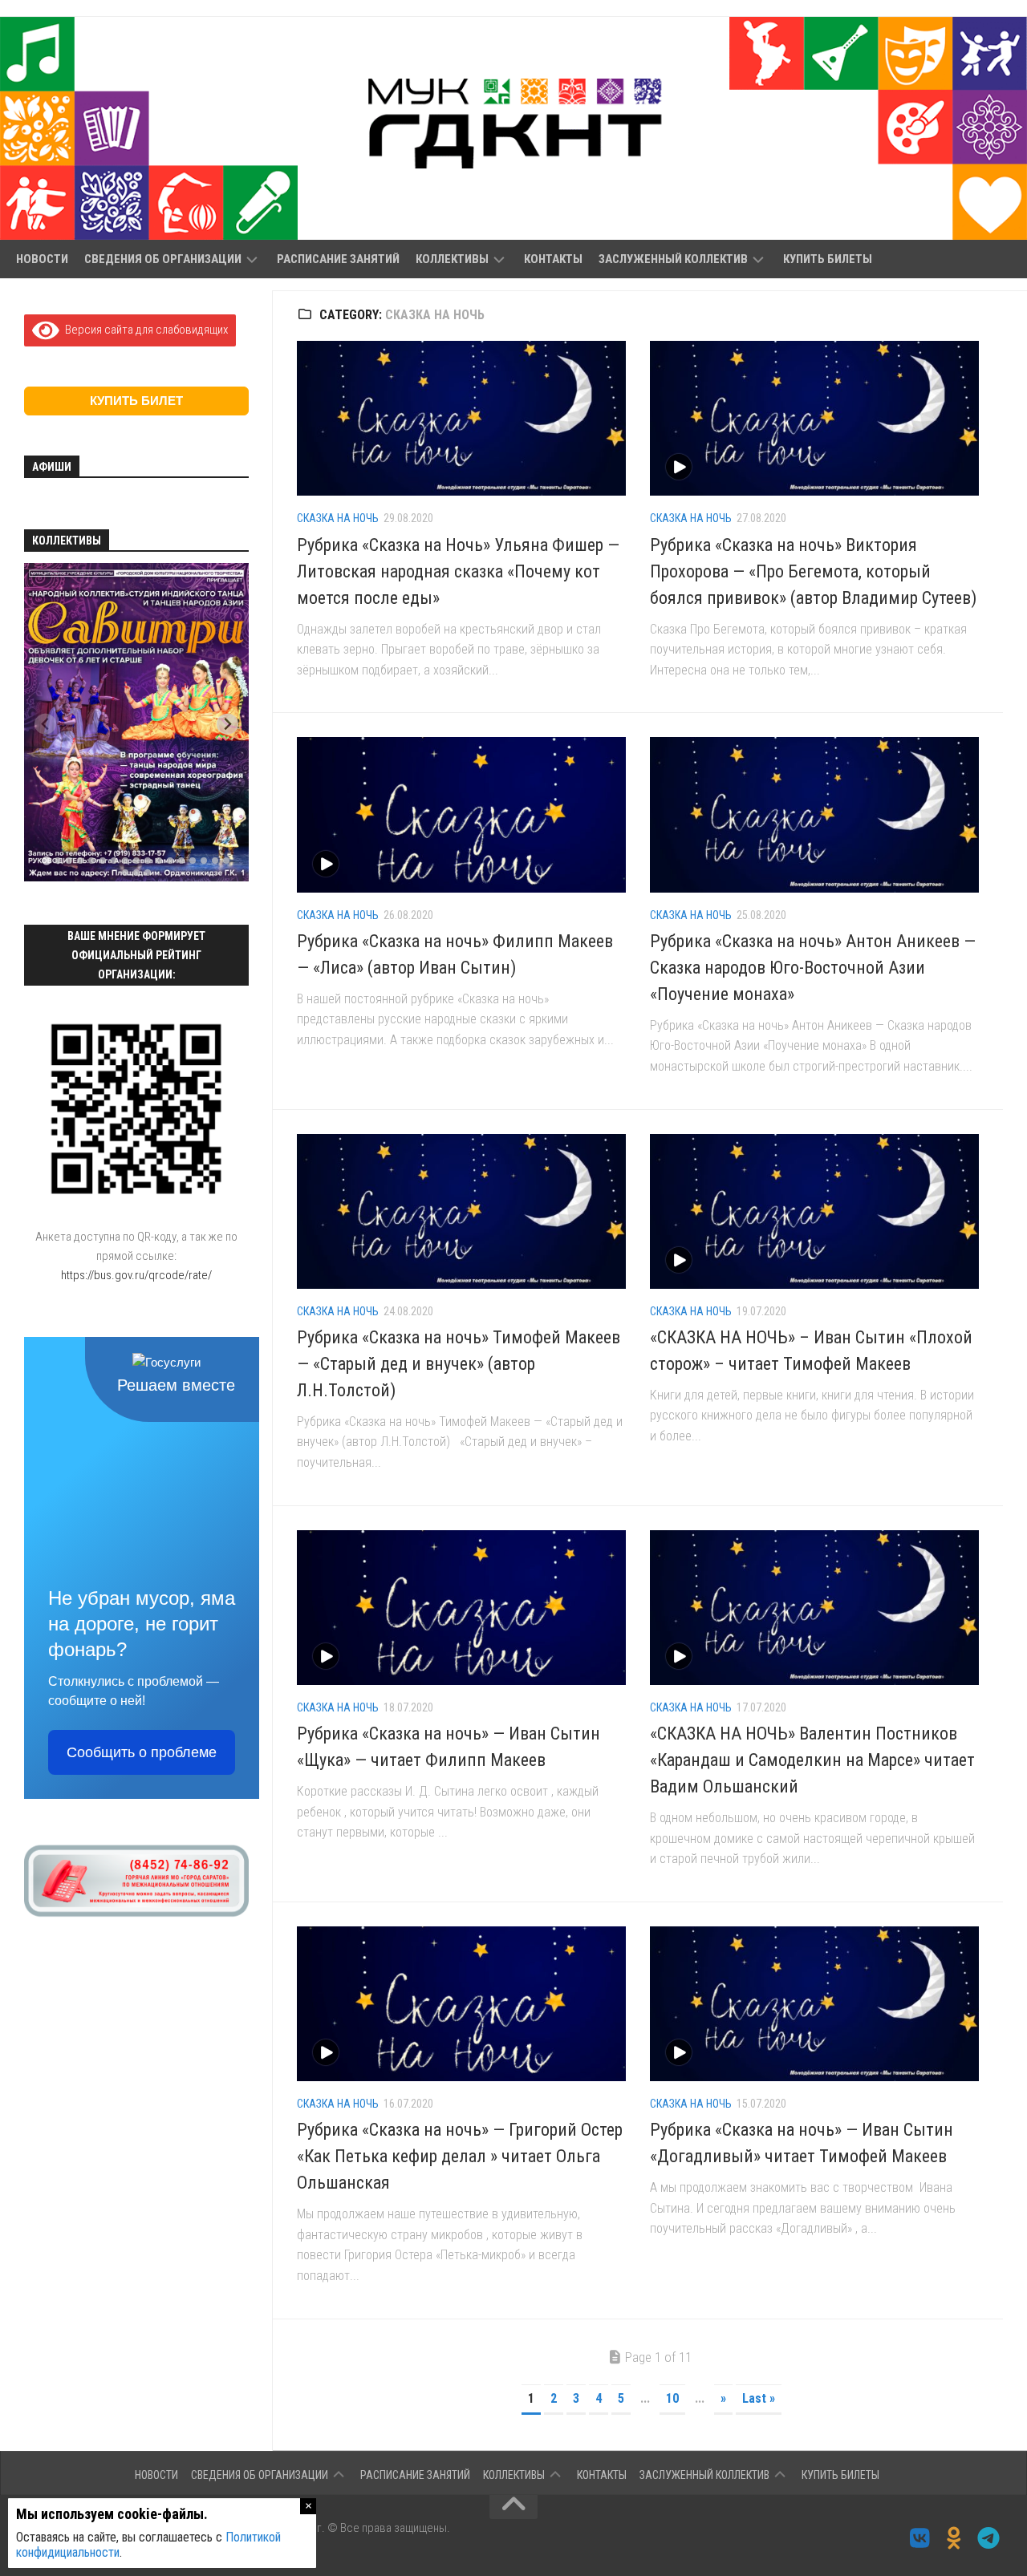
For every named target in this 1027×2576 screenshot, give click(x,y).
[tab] (46, 861)
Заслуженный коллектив (673, 259)
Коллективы (452, 259)
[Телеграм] (989, 2538)
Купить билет (136, 401)
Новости (42, 259)
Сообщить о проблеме (142, 1752)
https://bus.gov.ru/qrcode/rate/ (136, 1275)
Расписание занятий (338, 259)
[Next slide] (227, 724)
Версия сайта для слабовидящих (144, 330)
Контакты (553, 259)
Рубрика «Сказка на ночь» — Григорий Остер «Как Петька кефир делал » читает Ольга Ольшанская (460, 2156)
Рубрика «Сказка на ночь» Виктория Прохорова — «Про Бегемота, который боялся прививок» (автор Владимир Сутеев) (813, 571)
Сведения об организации (163, 259)
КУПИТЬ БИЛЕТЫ (828, 259)
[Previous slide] (45, 724)
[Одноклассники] (954, 2538)
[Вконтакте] (920, 2538)
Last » (759, 2398)
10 (672, 2398)
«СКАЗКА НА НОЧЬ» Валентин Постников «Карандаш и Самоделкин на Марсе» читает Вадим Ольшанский (812, 1760)
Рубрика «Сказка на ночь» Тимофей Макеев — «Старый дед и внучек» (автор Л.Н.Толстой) (459, 1364)
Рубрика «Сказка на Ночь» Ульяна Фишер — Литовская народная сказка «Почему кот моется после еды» (458, 571)
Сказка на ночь (338, 518)
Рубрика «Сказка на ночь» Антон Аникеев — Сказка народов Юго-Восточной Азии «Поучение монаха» (813, 968)
